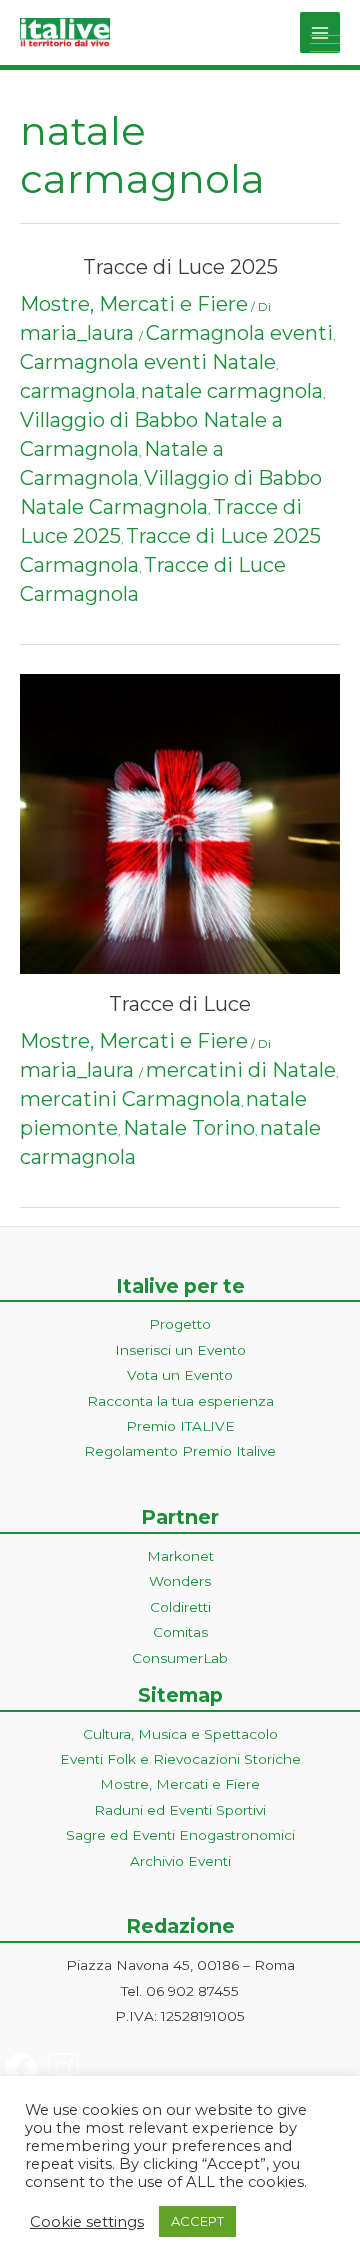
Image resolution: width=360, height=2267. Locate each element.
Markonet (180, 1556)
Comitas (180, 1632)
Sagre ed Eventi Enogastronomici (180, 1835)
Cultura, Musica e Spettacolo (180, 1734)
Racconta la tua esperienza (180, 1401)
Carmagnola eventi (239, 333)
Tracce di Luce (180, 1004)
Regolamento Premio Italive (180, 1451)
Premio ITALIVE (180, 1426)
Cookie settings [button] (87, 2222)
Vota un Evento (180, 1375)
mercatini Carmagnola (130, 1099)
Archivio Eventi (180, 1861)
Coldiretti (180, 1607)
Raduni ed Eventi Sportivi (180, 1810)
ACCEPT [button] (197, 2221)
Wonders (180, 1581)
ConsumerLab (180, 1658)
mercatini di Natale (241, 1070)
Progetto (180, 1324)
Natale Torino (189, 1128)
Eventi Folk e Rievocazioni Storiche (180, 1759)
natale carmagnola (232, 391)
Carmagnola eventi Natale (148, 362)
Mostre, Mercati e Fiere (134, 304)
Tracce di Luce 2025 (180, 267)
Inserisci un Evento (180, 1350)
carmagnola (78, 391)
